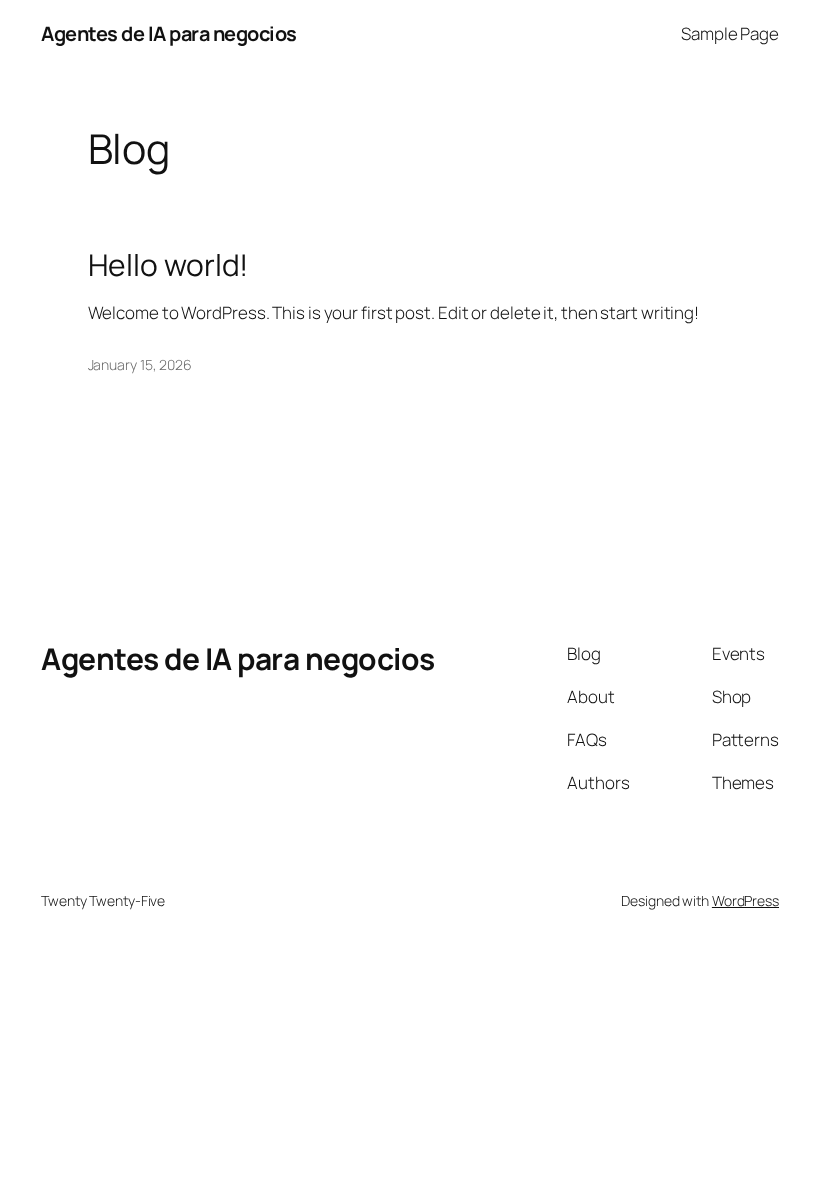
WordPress (745, 900)
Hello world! (168, 265)
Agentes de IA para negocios (169, 33)
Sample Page (730, 33)
